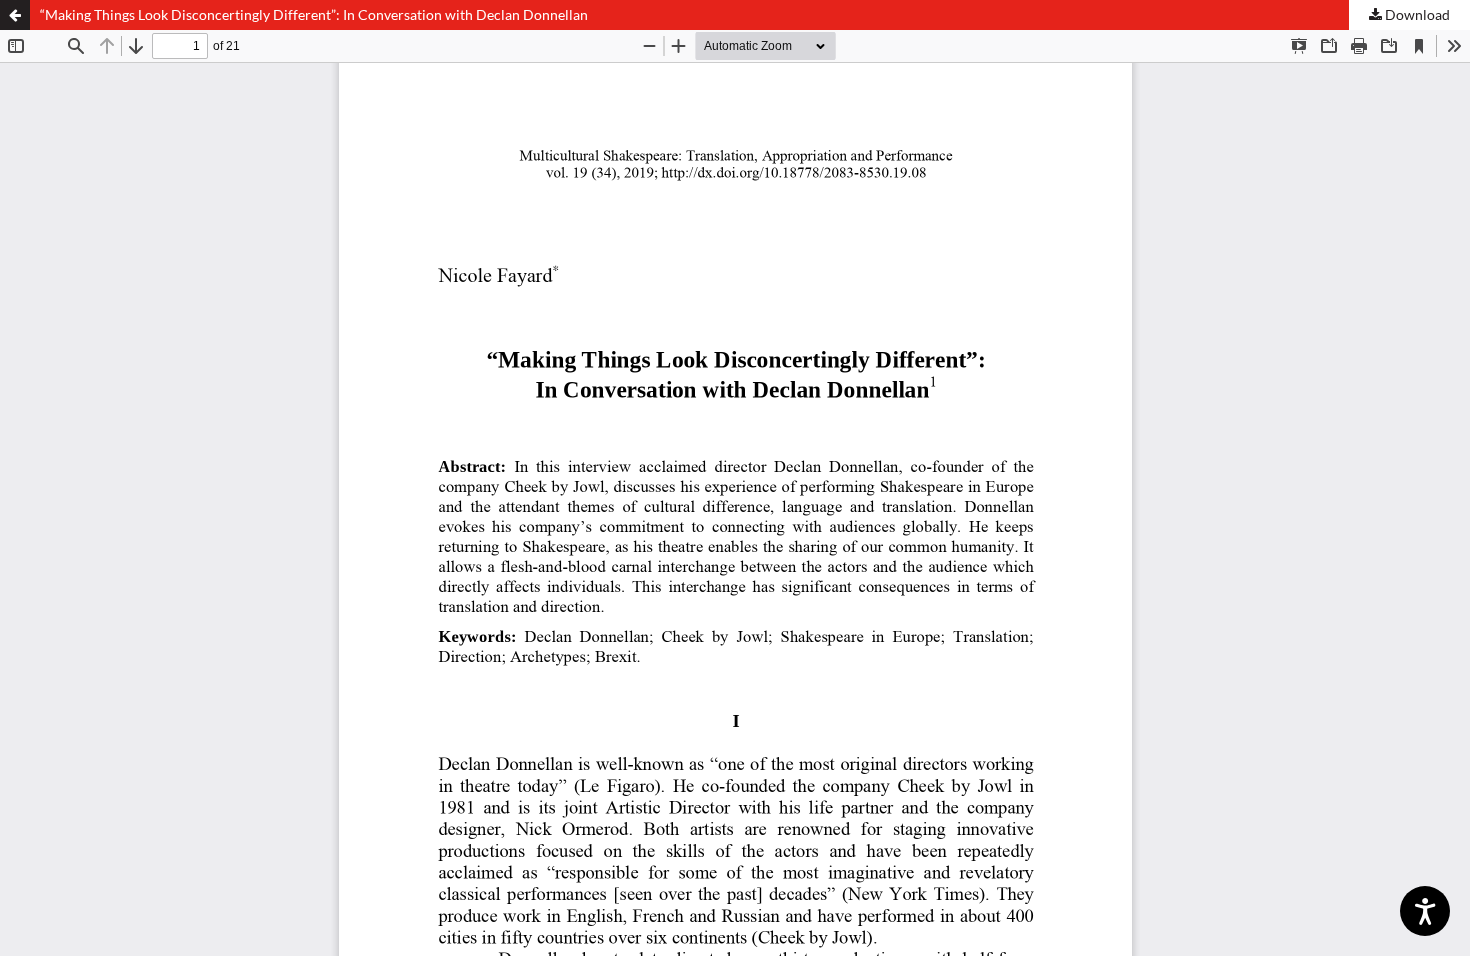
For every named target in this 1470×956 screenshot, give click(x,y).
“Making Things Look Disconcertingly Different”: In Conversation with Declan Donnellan (314, 14)
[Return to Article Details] (15, 15)
